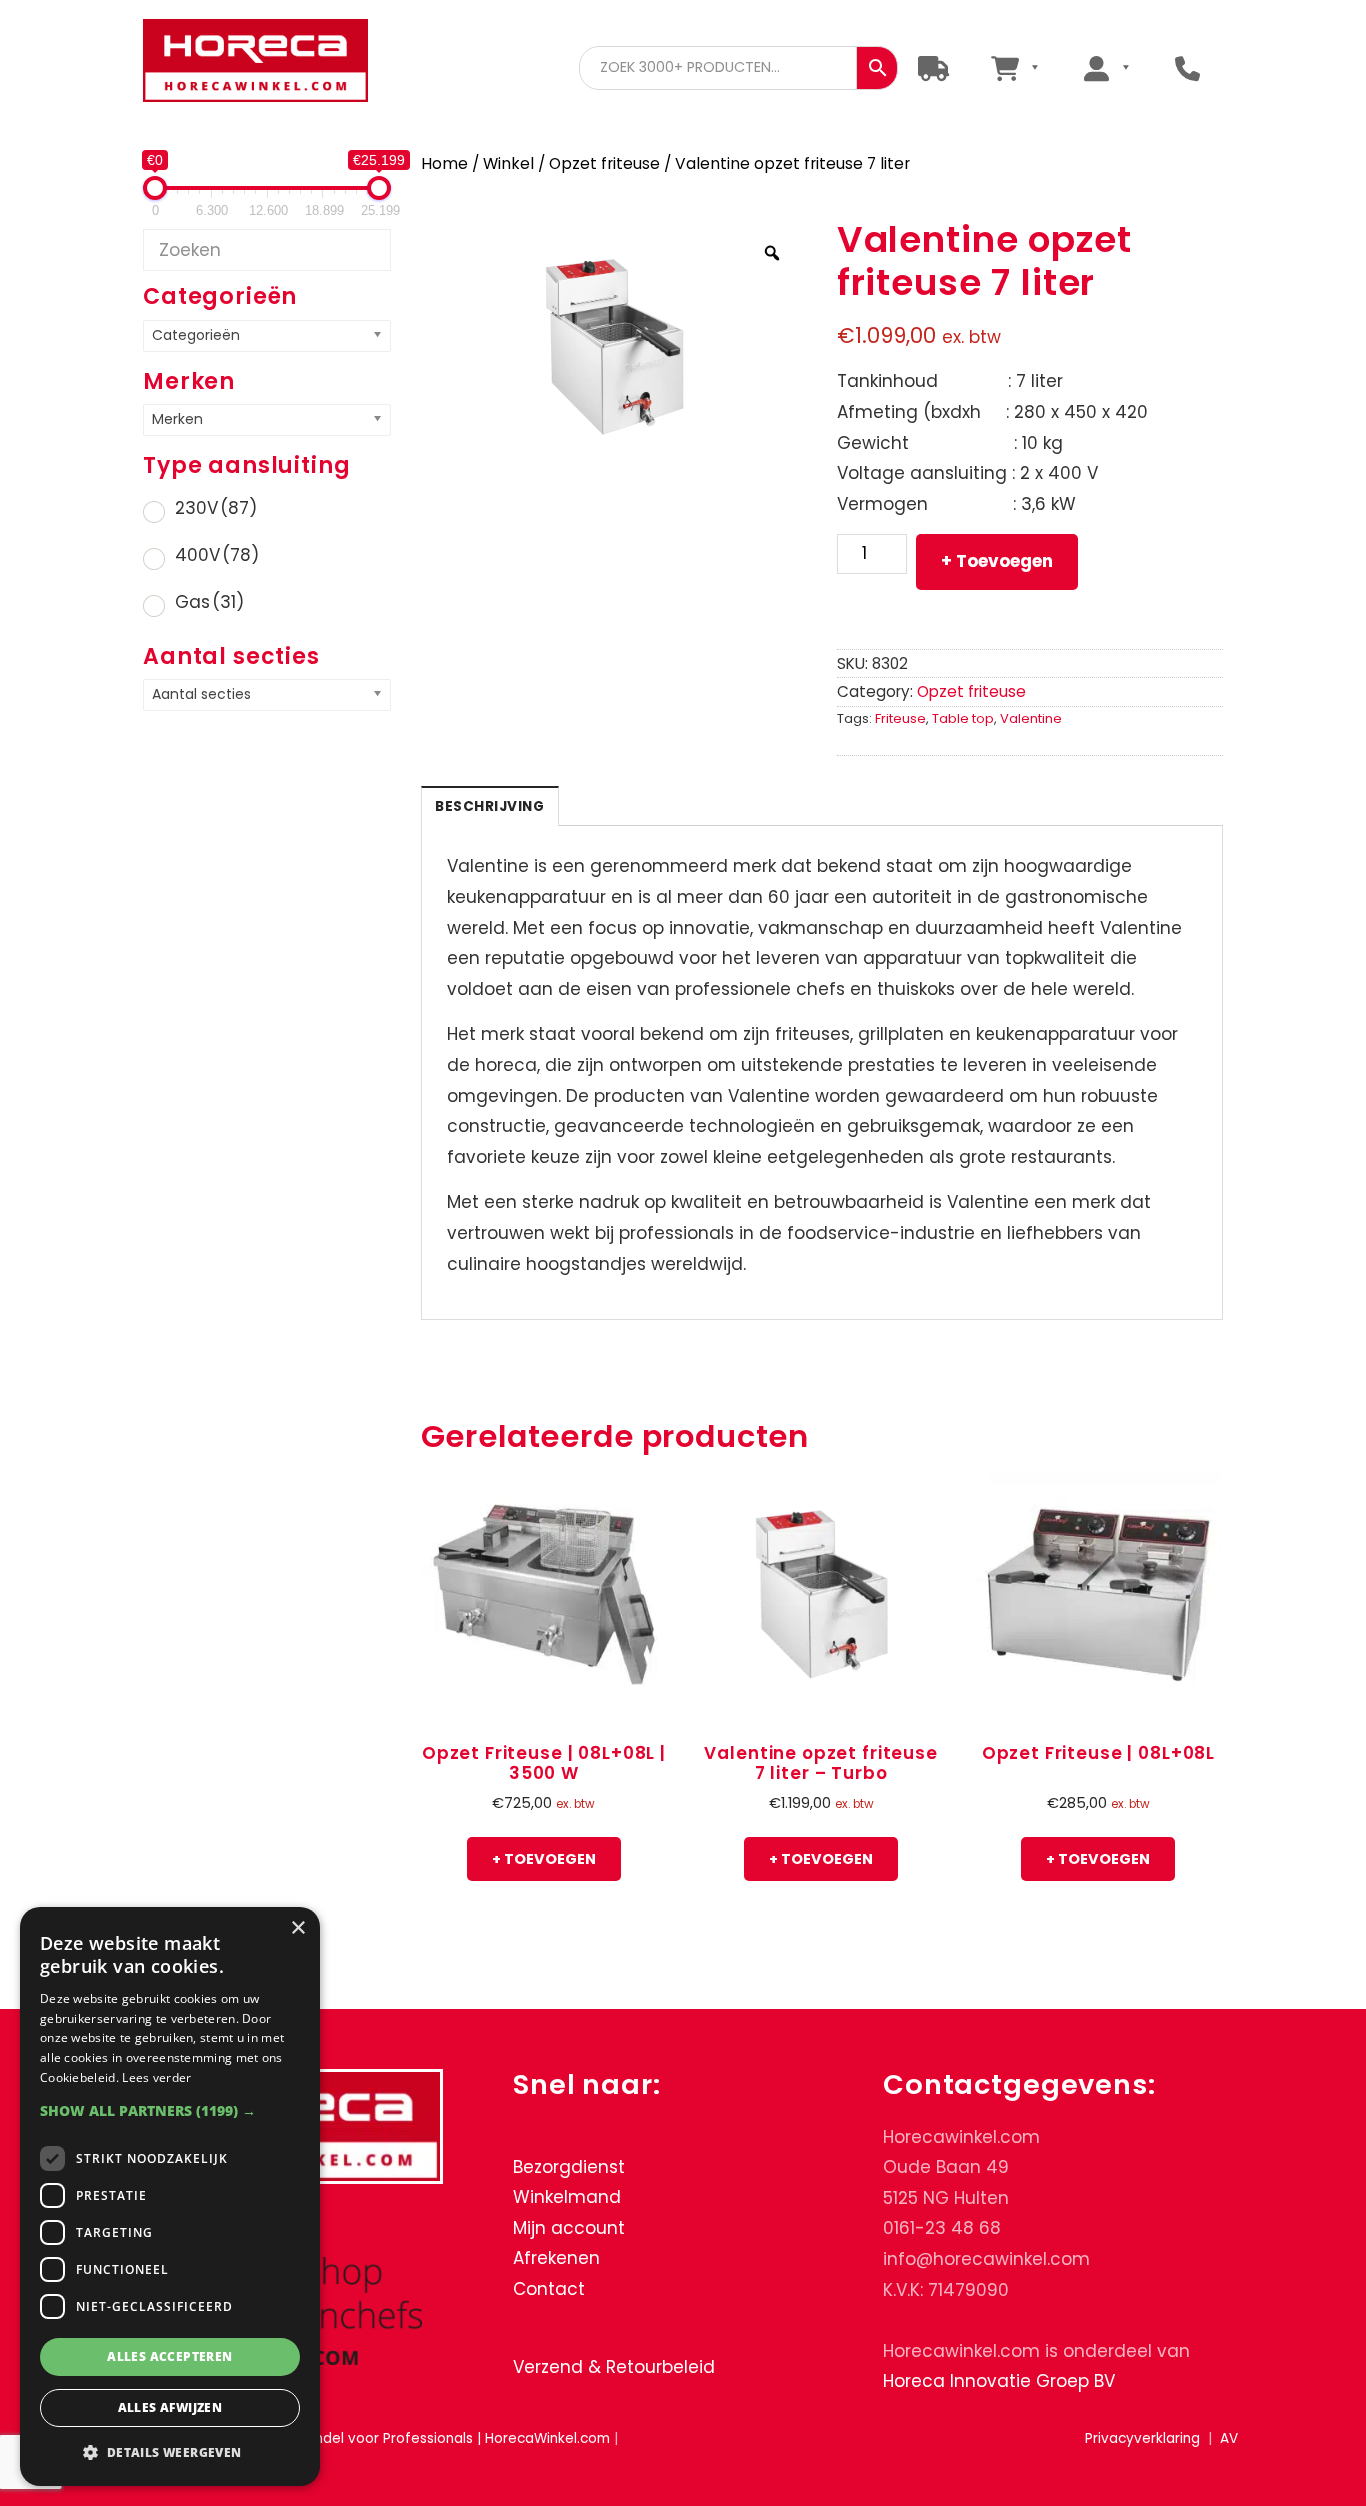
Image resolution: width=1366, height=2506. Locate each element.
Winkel (508, 163)
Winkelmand (567, 2198)
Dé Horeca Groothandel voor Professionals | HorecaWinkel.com (255, 62)
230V (216, 508)
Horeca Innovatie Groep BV (999, 2382)
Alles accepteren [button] (169, 2356)
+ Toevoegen (997, 561)
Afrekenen (556, 2259)
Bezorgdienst (569, 2167)
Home (444, 163)
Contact (549, 2289)
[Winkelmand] (1014, 67)
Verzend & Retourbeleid (614, 2367)
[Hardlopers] (933, 67)
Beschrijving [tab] (489, 806)
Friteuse (900, 718)
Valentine (1031, 718)
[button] (170, 2110)
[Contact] (1187, 67)
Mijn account (569, 2228)
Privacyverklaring (1142, 2438)
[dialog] (170, 2196)
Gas (209, 602)
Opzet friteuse (604, 163)
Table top (963, 718)
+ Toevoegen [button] (544, 1859)
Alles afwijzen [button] (170, 2407)
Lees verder (156, 2077)
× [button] (297, 1928)
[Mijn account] (1106, 67)
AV (1229, 2438)
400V (217, 555)
